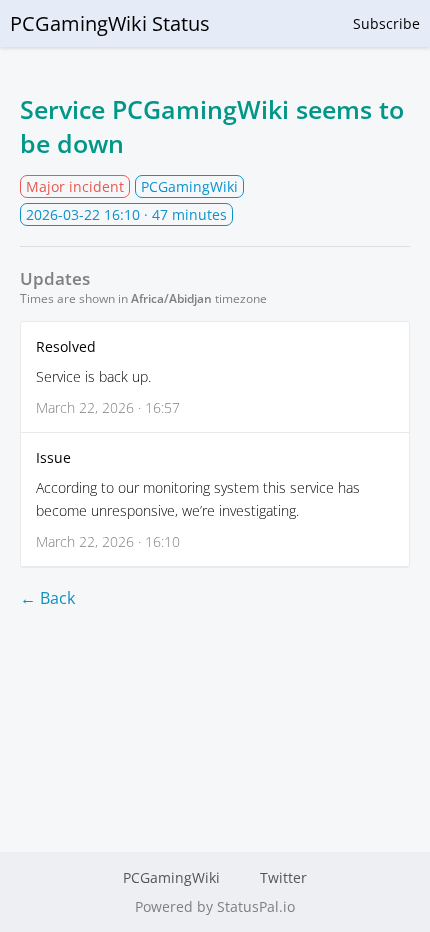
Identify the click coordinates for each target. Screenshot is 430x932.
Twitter (283, 877)
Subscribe (386, 23)
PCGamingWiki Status (110, 23)
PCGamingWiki (171, 877)
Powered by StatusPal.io (215, 906)
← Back (47, 598)
